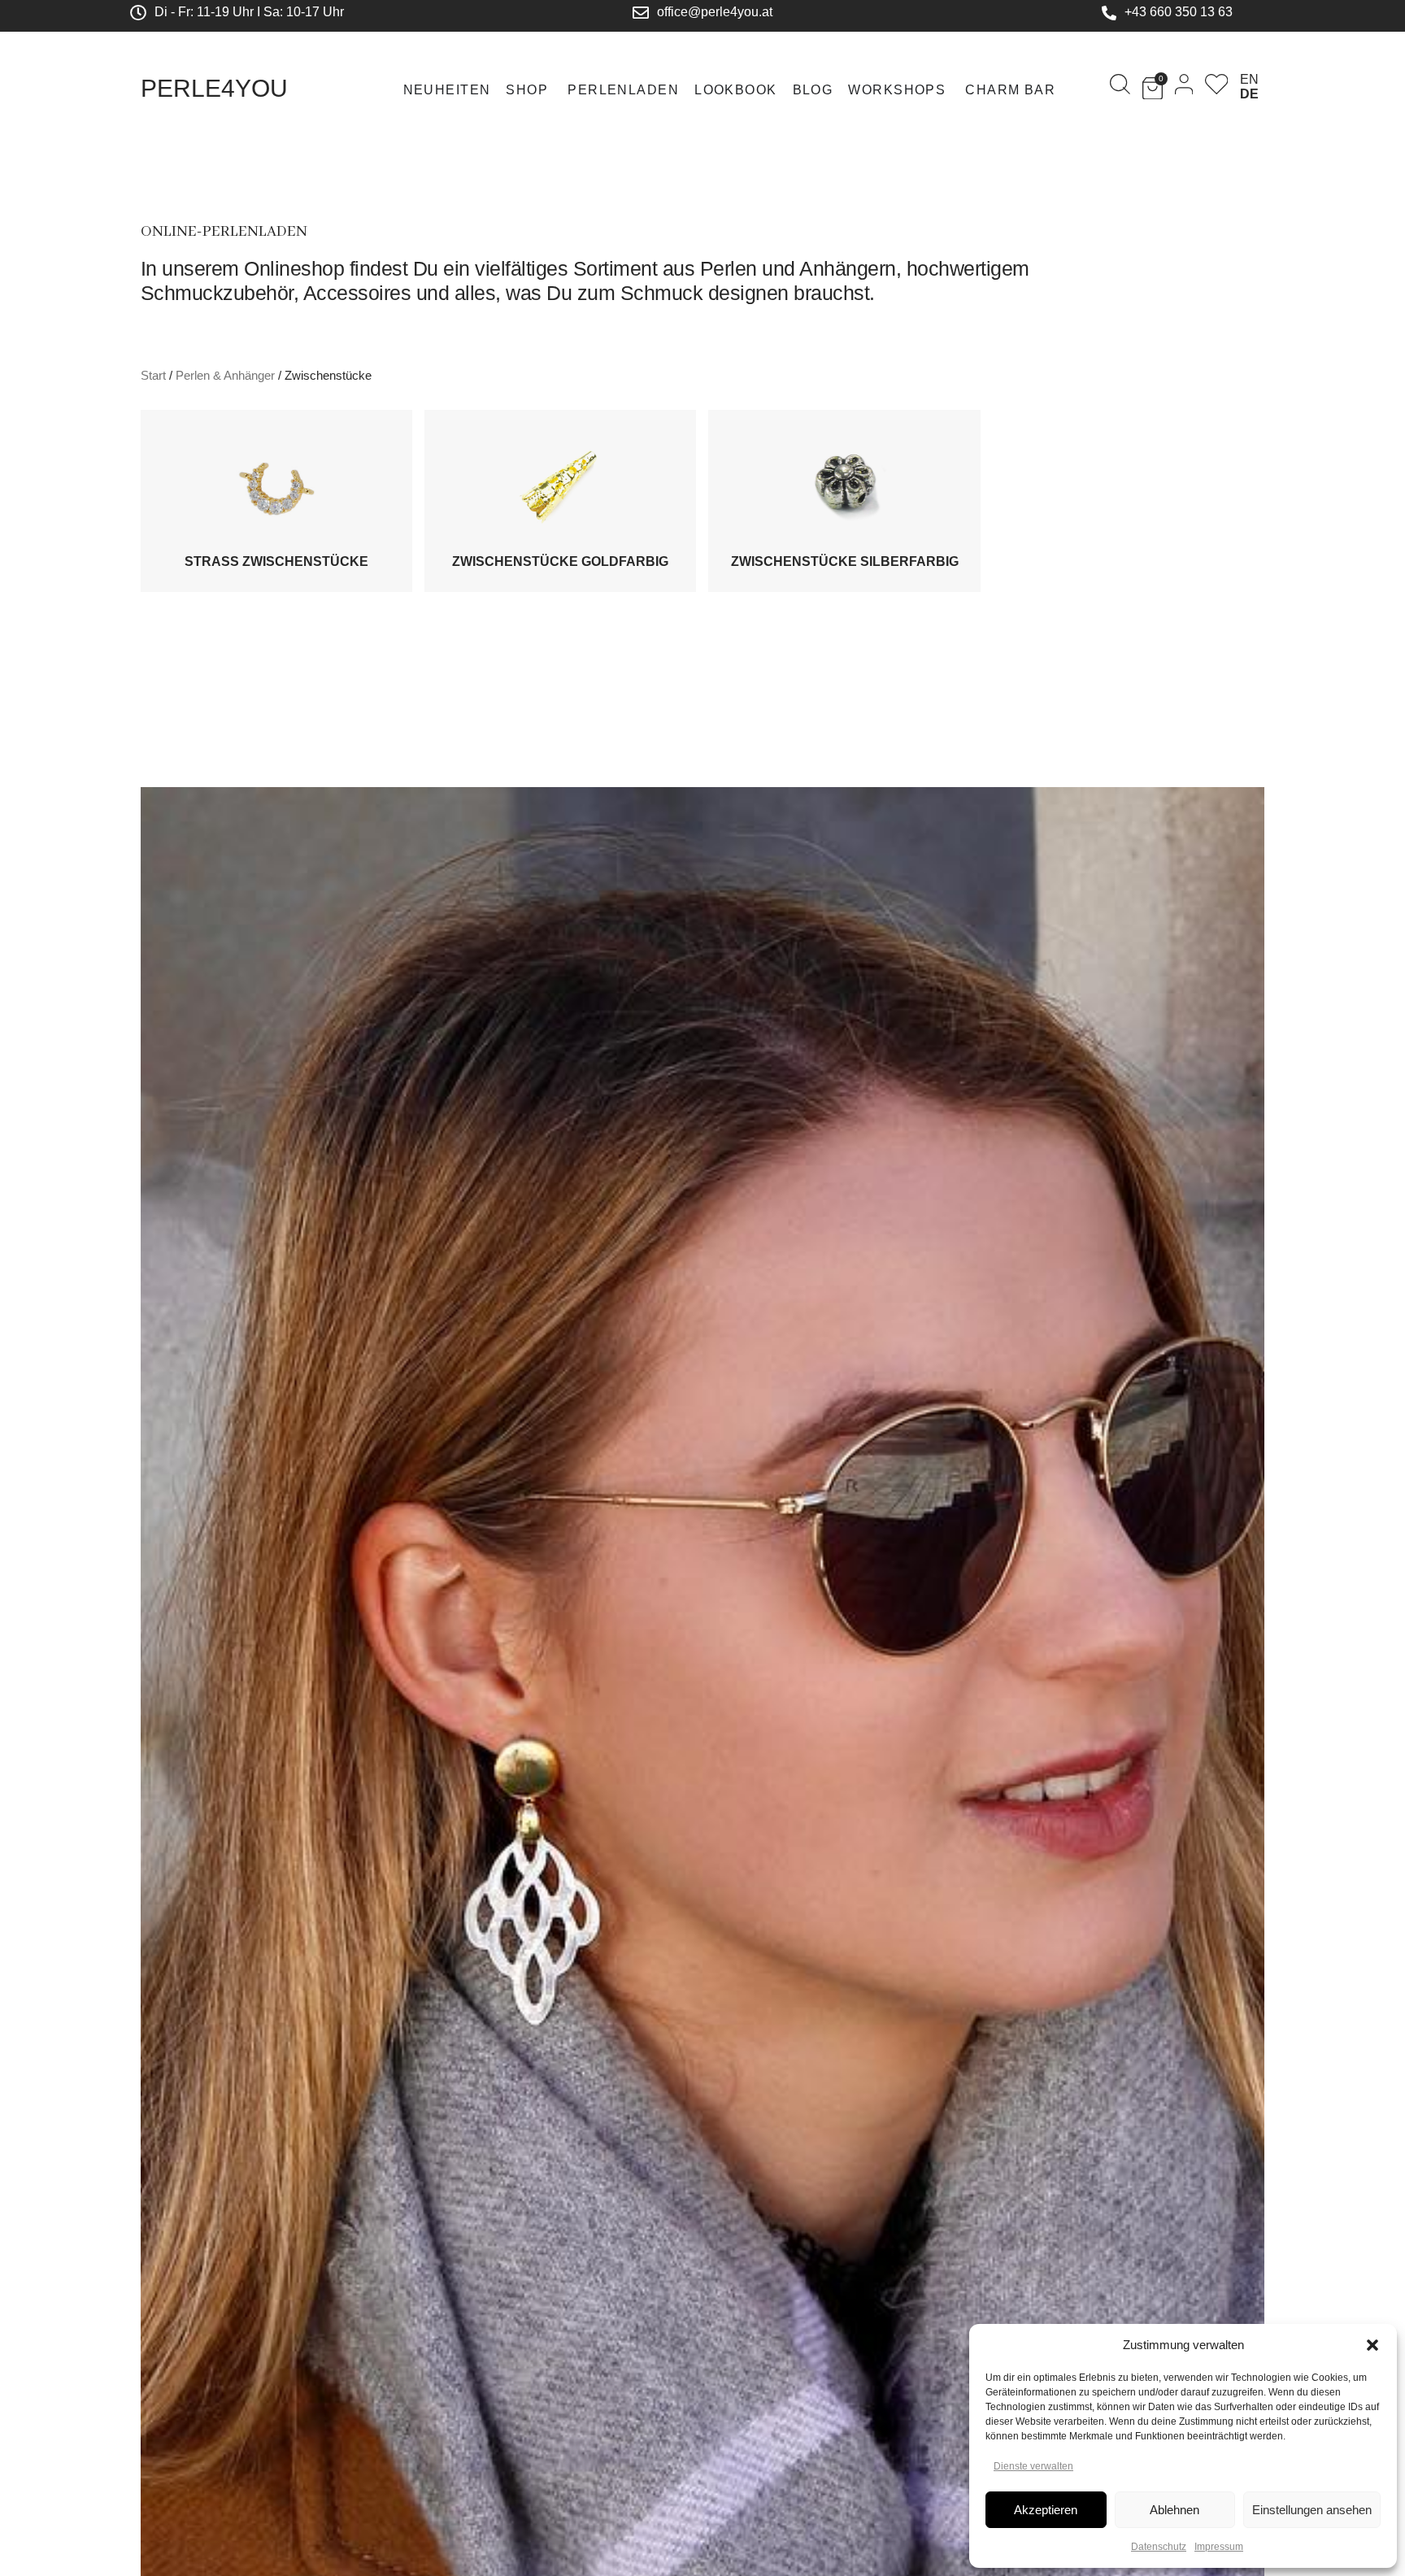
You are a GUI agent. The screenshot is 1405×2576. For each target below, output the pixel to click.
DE (1249, 94)
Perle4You (214, 88)
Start (153, 376)
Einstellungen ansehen (1312, 2510)
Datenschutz (1159, 2547)
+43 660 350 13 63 (1179, 12)
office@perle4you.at (715, 12)
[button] (1372, 2345)
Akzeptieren (1046, 2510)
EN (1249, 79)
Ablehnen (1174, 2510)
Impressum (1219, 2547)
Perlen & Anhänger (225, 376)
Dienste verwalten (1033, 2466)
